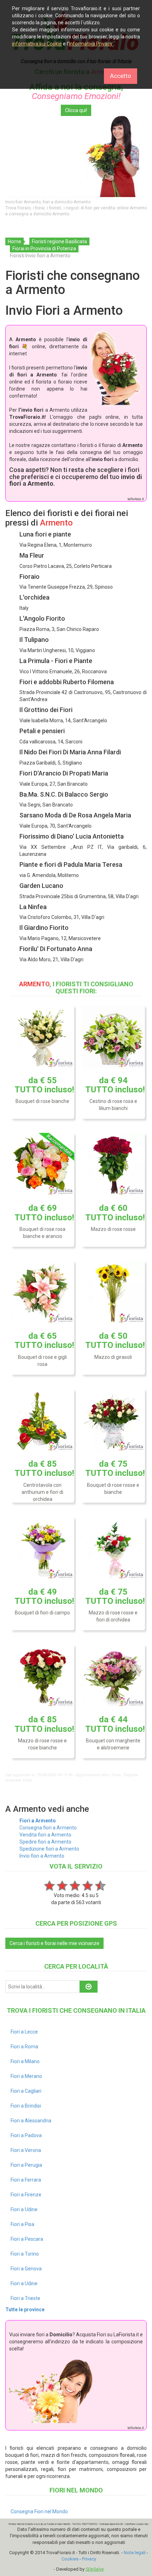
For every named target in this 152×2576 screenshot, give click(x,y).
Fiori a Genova (26, 2269)
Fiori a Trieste (25, 2298)
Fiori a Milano (25, 2061)
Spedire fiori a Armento (45, 1842)
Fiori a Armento (38, 1821)
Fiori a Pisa (22, 2224)
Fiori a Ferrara (26, 2180)
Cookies (70, 2559)
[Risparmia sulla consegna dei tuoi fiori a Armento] (76, 157)
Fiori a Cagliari (26, 2091)
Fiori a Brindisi (26, 2106)
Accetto (121, 76)
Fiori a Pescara (27, 2239)
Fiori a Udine (24, 2209)
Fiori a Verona (26, 2150)
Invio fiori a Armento (42, 1856)
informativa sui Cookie (37, 44)
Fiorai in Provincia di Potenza (44, 249)
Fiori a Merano (26, 2076)
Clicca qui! (76, 110)
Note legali (135, 2553)
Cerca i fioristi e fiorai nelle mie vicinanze (54, 1943)
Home (14, 241)
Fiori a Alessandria (31, 2121)
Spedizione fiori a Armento (49, 1849)
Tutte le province (25, 2310)
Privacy (89, 2559)
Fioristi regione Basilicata (59, 241)
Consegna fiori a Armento (48, 1828)
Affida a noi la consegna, (76, 92)
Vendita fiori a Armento (45, 1835)
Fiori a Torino (25, 2254)
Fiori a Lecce (24, 2032)
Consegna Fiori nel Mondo (39, 2511)
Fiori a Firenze (26, 2195)
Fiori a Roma (24, 2047)
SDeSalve (95, 2569)
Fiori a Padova (26, 2135)
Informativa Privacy (91, 44)
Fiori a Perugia (26, 2165)
